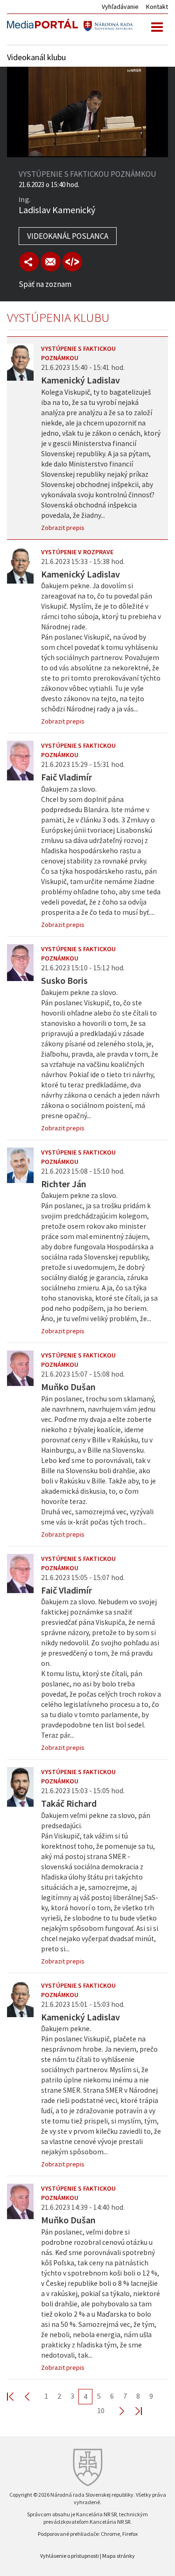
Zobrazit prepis (63, 528)
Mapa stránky (119, 2556)
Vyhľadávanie (120, 7)
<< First (16, 2396)
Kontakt (157, 7)
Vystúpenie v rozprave (77, 552)
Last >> (133, 2411)
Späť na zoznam (45, 284)
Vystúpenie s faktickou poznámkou (78, 353)
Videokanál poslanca (68, 236)
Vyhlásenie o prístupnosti (70, 2556)
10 (101, 2410)
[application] (87, 112)
